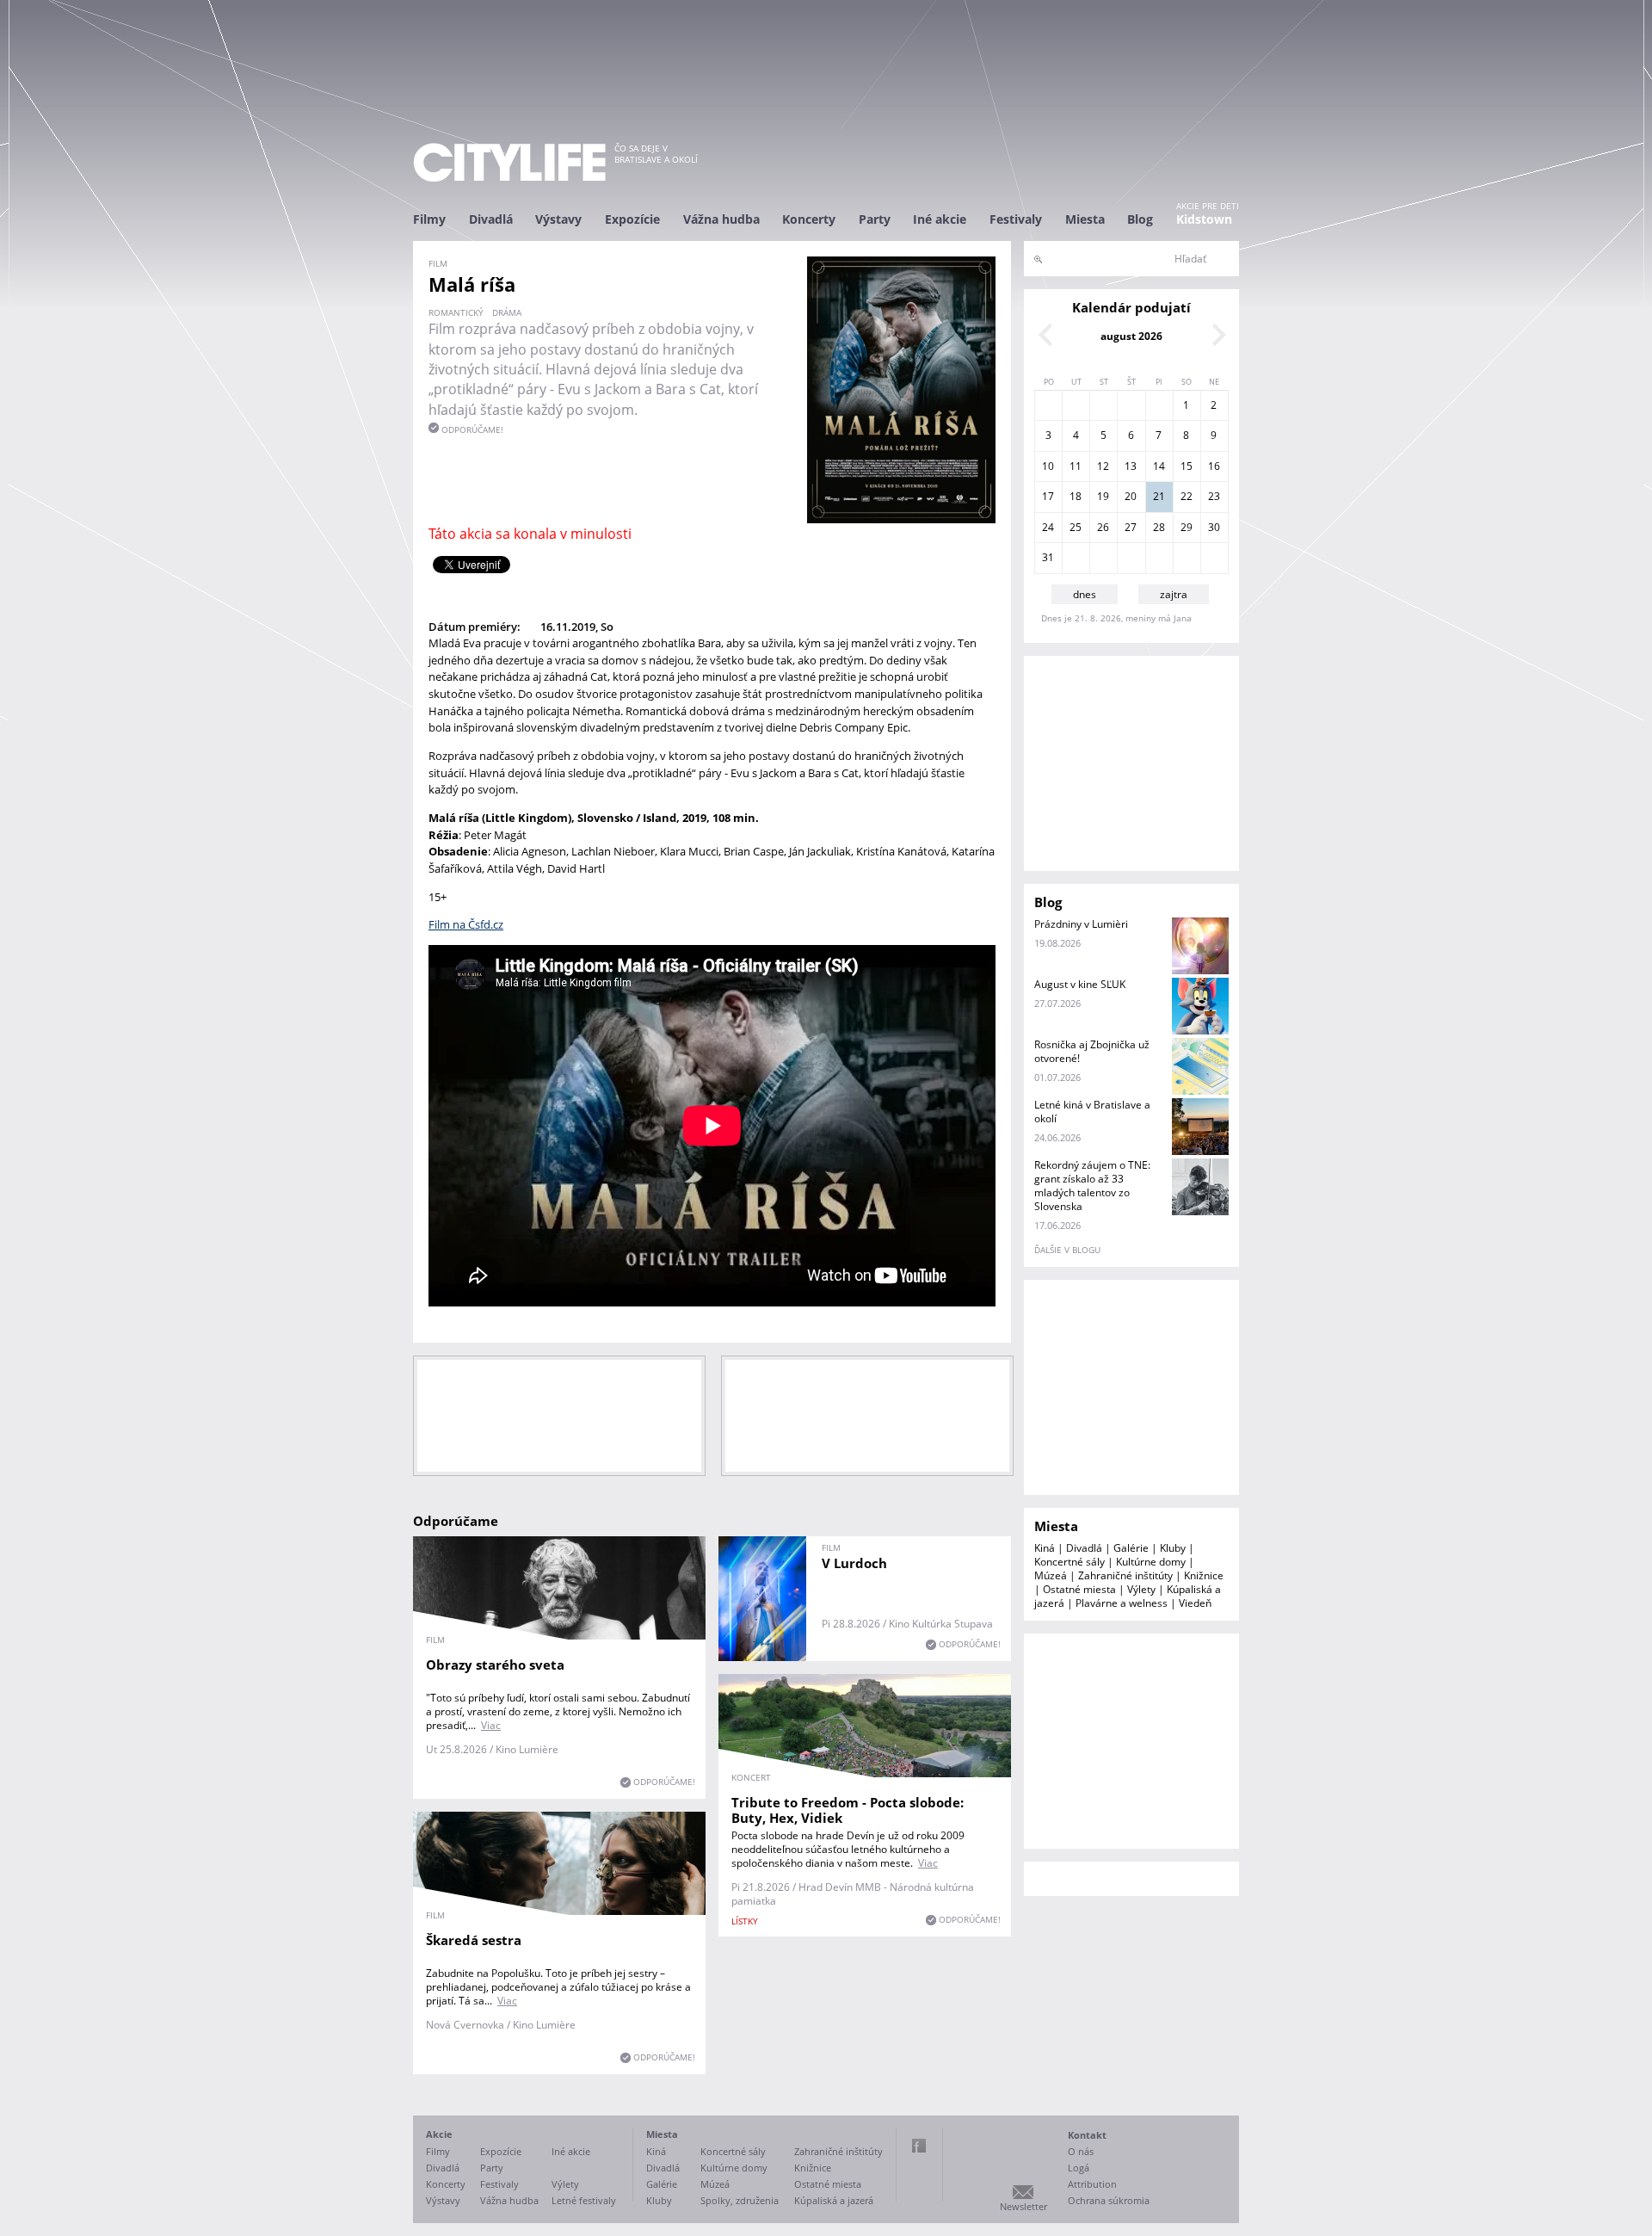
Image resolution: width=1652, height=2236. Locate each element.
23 (1214, 496)
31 (1048, 557)
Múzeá (1051, 1575)
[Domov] (509, 162)
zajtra (1174, 594)
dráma (507, 312)
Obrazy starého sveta (495, 1665)
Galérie (1131, 1548)
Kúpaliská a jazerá (834, 2200)
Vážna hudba (721, 219)
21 (1159, 496)
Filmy (429, 219)
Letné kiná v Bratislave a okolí (1092, 1112)
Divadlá (491, 219)
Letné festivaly (584, 2200)
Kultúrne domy (1151, 1562)
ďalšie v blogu (1067, 1250)
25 (1076, 527)
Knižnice (1204, 1575)
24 (1048, 527)
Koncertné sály (1069, 1562)
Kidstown (1204, 219)
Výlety (1141, 1589)
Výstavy (558, 219)
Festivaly (1016, 219)
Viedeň (1195, 1603)
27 (1131, 527)
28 (1159, 527)
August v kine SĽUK (1080, 984)
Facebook (919, 2146)
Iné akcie (940, 219)
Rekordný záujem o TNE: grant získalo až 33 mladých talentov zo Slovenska (1092, 1186)
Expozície (632, 219)
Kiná (1045, 1548)
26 (1103, 527)
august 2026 (1131, 336)
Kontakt (1087, 2135)
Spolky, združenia (740, 2200)
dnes (1085, 594)
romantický (456, 312)
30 (1214, 527)
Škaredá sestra (474, 1940)
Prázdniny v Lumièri (1081, 924)
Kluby (1173, 1548)
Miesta (1085, 219)
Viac (491, 1725)
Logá (1079, 2168)
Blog (1140, 219)
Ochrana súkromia (1109, 2200)
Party (875, 219)
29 (1187, 527)
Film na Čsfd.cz (466, 924)
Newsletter (1023, 2206)
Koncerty (809, 219)
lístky (745, 1921)
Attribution (1092, 2184)
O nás (1081, 2151)
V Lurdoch (854, 1563)
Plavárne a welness (1122, 1603)
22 (1187, 496)
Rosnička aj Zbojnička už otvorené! (1092, 1051)
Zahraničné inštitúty (1125, 1575)
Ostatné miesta (1079, 1589)
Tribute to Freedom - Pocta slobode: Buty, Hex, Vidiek (848, 1810)
